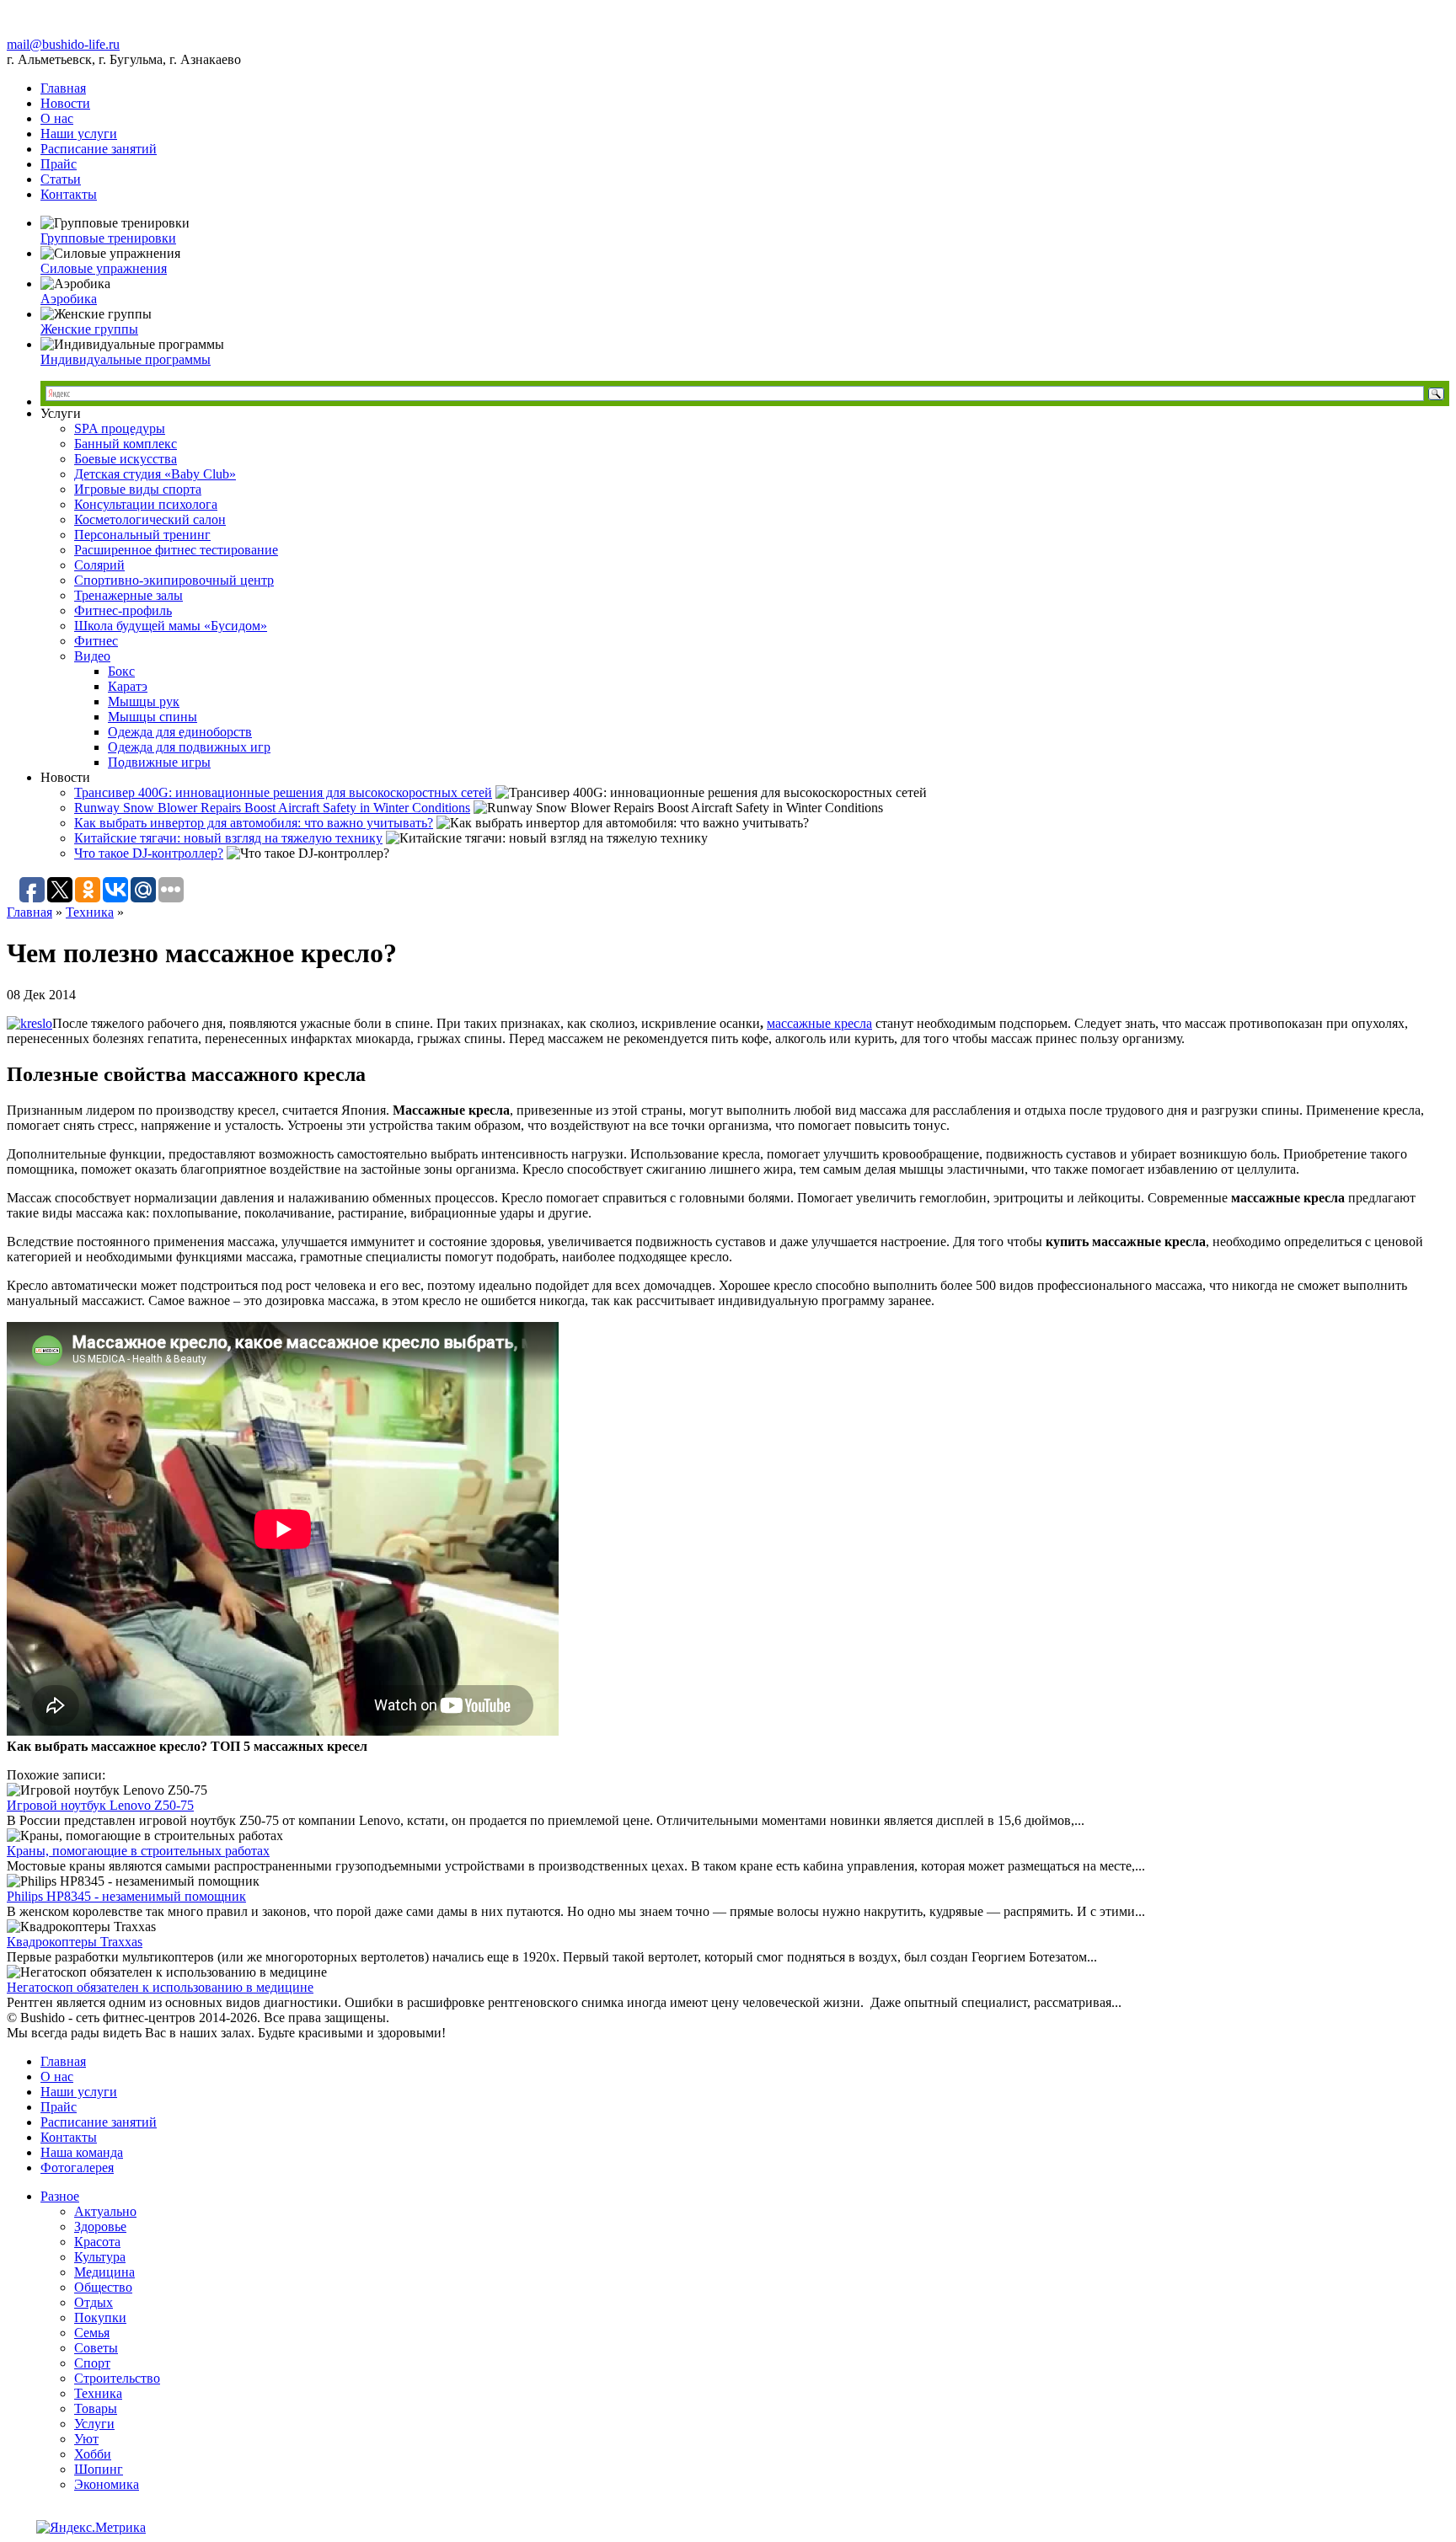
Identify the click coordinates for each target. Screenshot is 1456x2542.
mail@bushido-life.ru (63, 44)
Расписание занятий (99, 149)
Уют (86, 2439)
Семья (92, 2333)
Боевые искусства (126, 459)
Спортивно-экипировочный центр (174, 580)
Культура (100, 2257)
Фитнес (96, 641)
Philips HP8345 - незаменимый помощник (126, 1896)
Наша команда (82, 2152)
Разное (60, 2196)
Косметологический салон (150, 519)
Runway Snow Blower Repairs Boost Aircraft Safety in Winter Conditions (272, 808)
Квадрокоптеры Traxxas (75, 1942)
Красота (97, 2242)
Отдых (94, 2302)
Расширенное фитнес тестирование (176, 550)
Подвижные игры (159, 762)
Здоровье (100, 2226)
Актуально (105, 2211)
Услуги (94, 2424)
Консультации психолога (146, 504)
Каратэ (128, 686)
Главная (63, 88)
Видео (92, 656)
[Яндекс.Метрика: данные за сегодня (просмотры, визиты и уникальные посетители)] (91, 2528)
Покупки (100, 2317)
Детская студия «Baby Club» (155, 474)
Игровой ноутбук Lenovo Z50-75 (100, 1805)
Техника (90, 912)
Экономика (107, 2484)
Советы (96, 2348)
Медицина (104, 2272)
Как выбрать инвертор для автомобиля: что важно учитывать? (254, 823)
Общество (103, 2287)
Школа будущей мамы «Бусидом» (171, 626)
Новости (65, 103)
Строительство (117, 2378)
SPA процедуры (120, 428)
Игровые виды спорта (138, 489)
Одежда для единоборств (180, 732)
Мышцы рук (144, 701)
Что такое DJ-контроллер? (149, 853)
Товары (96, 2408)
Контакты (69, 194)
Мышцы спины (153, 717)
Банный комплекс (126, 444)
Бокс (121, 671)
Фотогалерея (77, 2167)
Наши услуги (79, 134)
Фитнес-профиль (123, 610)
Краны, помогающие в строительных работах (138, 1851)
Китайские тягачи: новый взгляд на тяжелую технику (228, 838)
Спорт (92, 2363)
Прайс (59, 164)
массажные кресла (819, 1023)
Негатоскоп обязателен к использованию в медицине (160, 1987)
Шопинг (99, 2469)
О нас (57, 118)
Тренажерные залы (128, 595)
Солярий (99, 565)
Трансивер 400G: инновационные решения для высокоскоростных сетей (283, 792)
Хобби (93, 2454)
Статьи (61, 179)
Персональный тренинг (142, 535)
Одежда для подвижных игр (189, 747)
